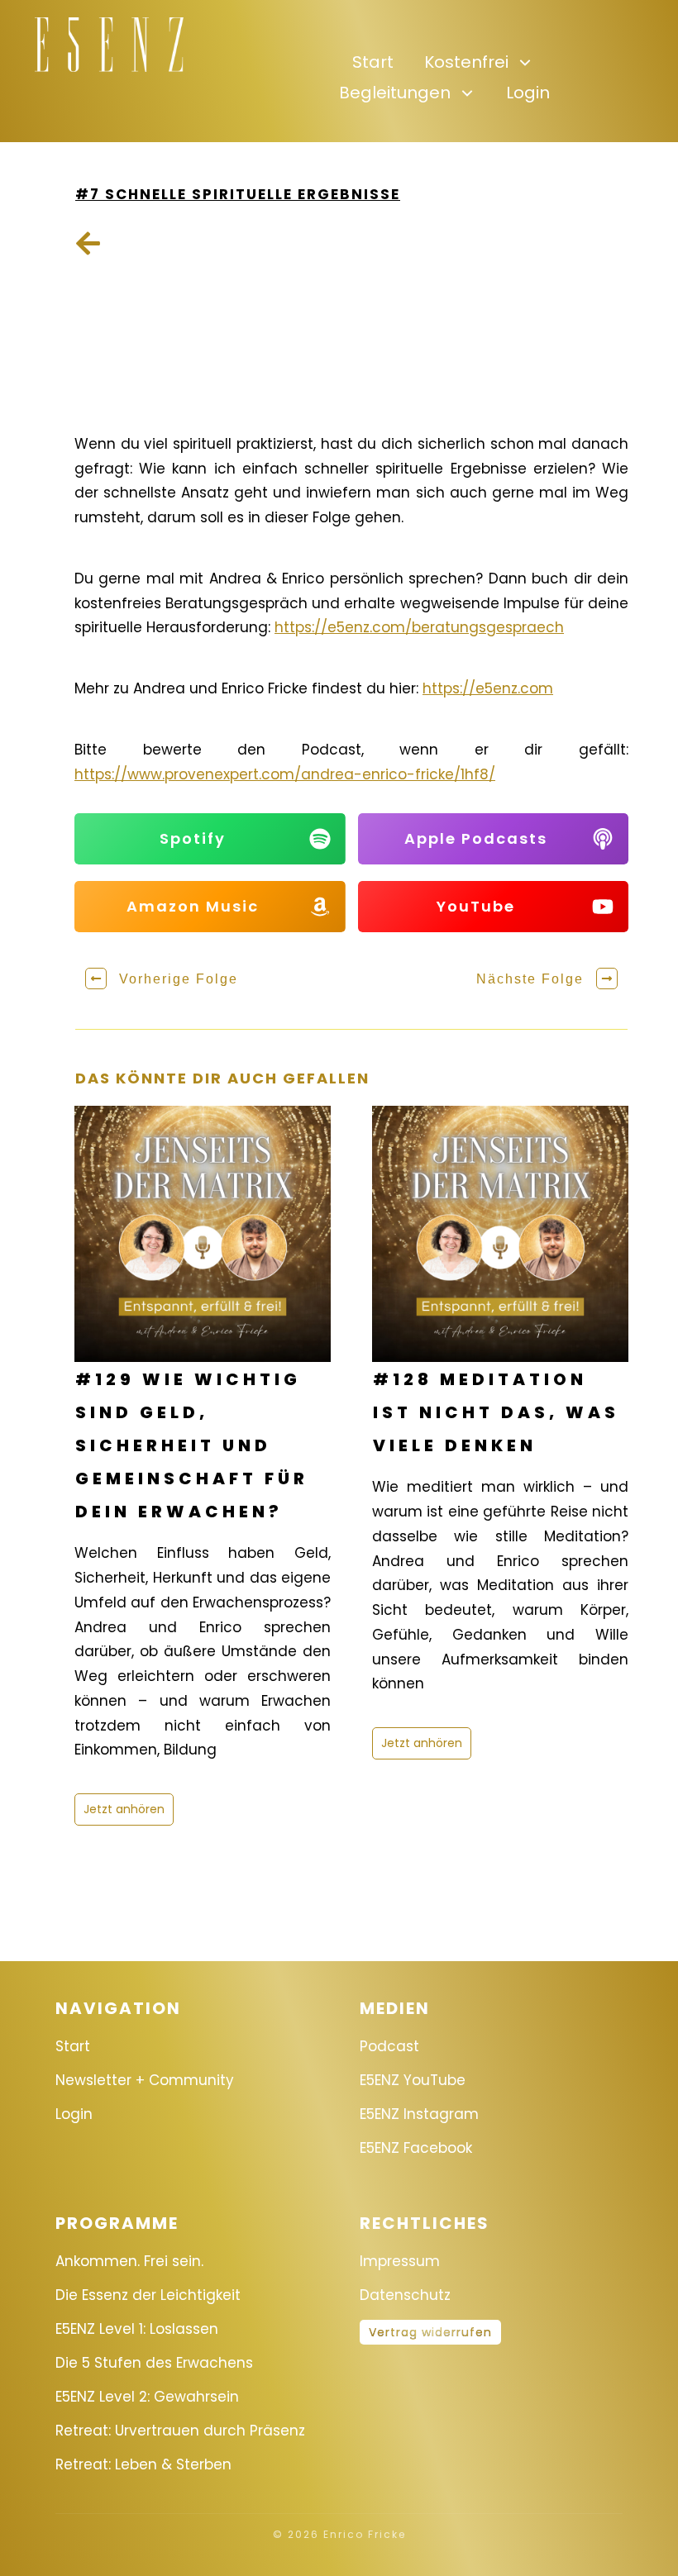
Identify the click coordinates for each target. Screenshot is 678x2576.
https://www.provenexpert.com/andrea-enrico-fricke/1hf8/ (285, 774)
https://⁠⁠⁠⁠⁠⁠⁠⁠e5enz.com (488, 688)
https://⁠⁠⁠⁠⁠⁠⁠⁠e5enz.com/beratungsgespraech (419, 627)
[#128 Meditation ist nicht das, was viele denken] (500, 1234)
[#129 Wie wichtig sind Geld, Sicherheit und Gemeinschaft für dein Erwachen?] (203, 1234)
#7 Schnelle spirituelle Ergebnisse (238, 194)
